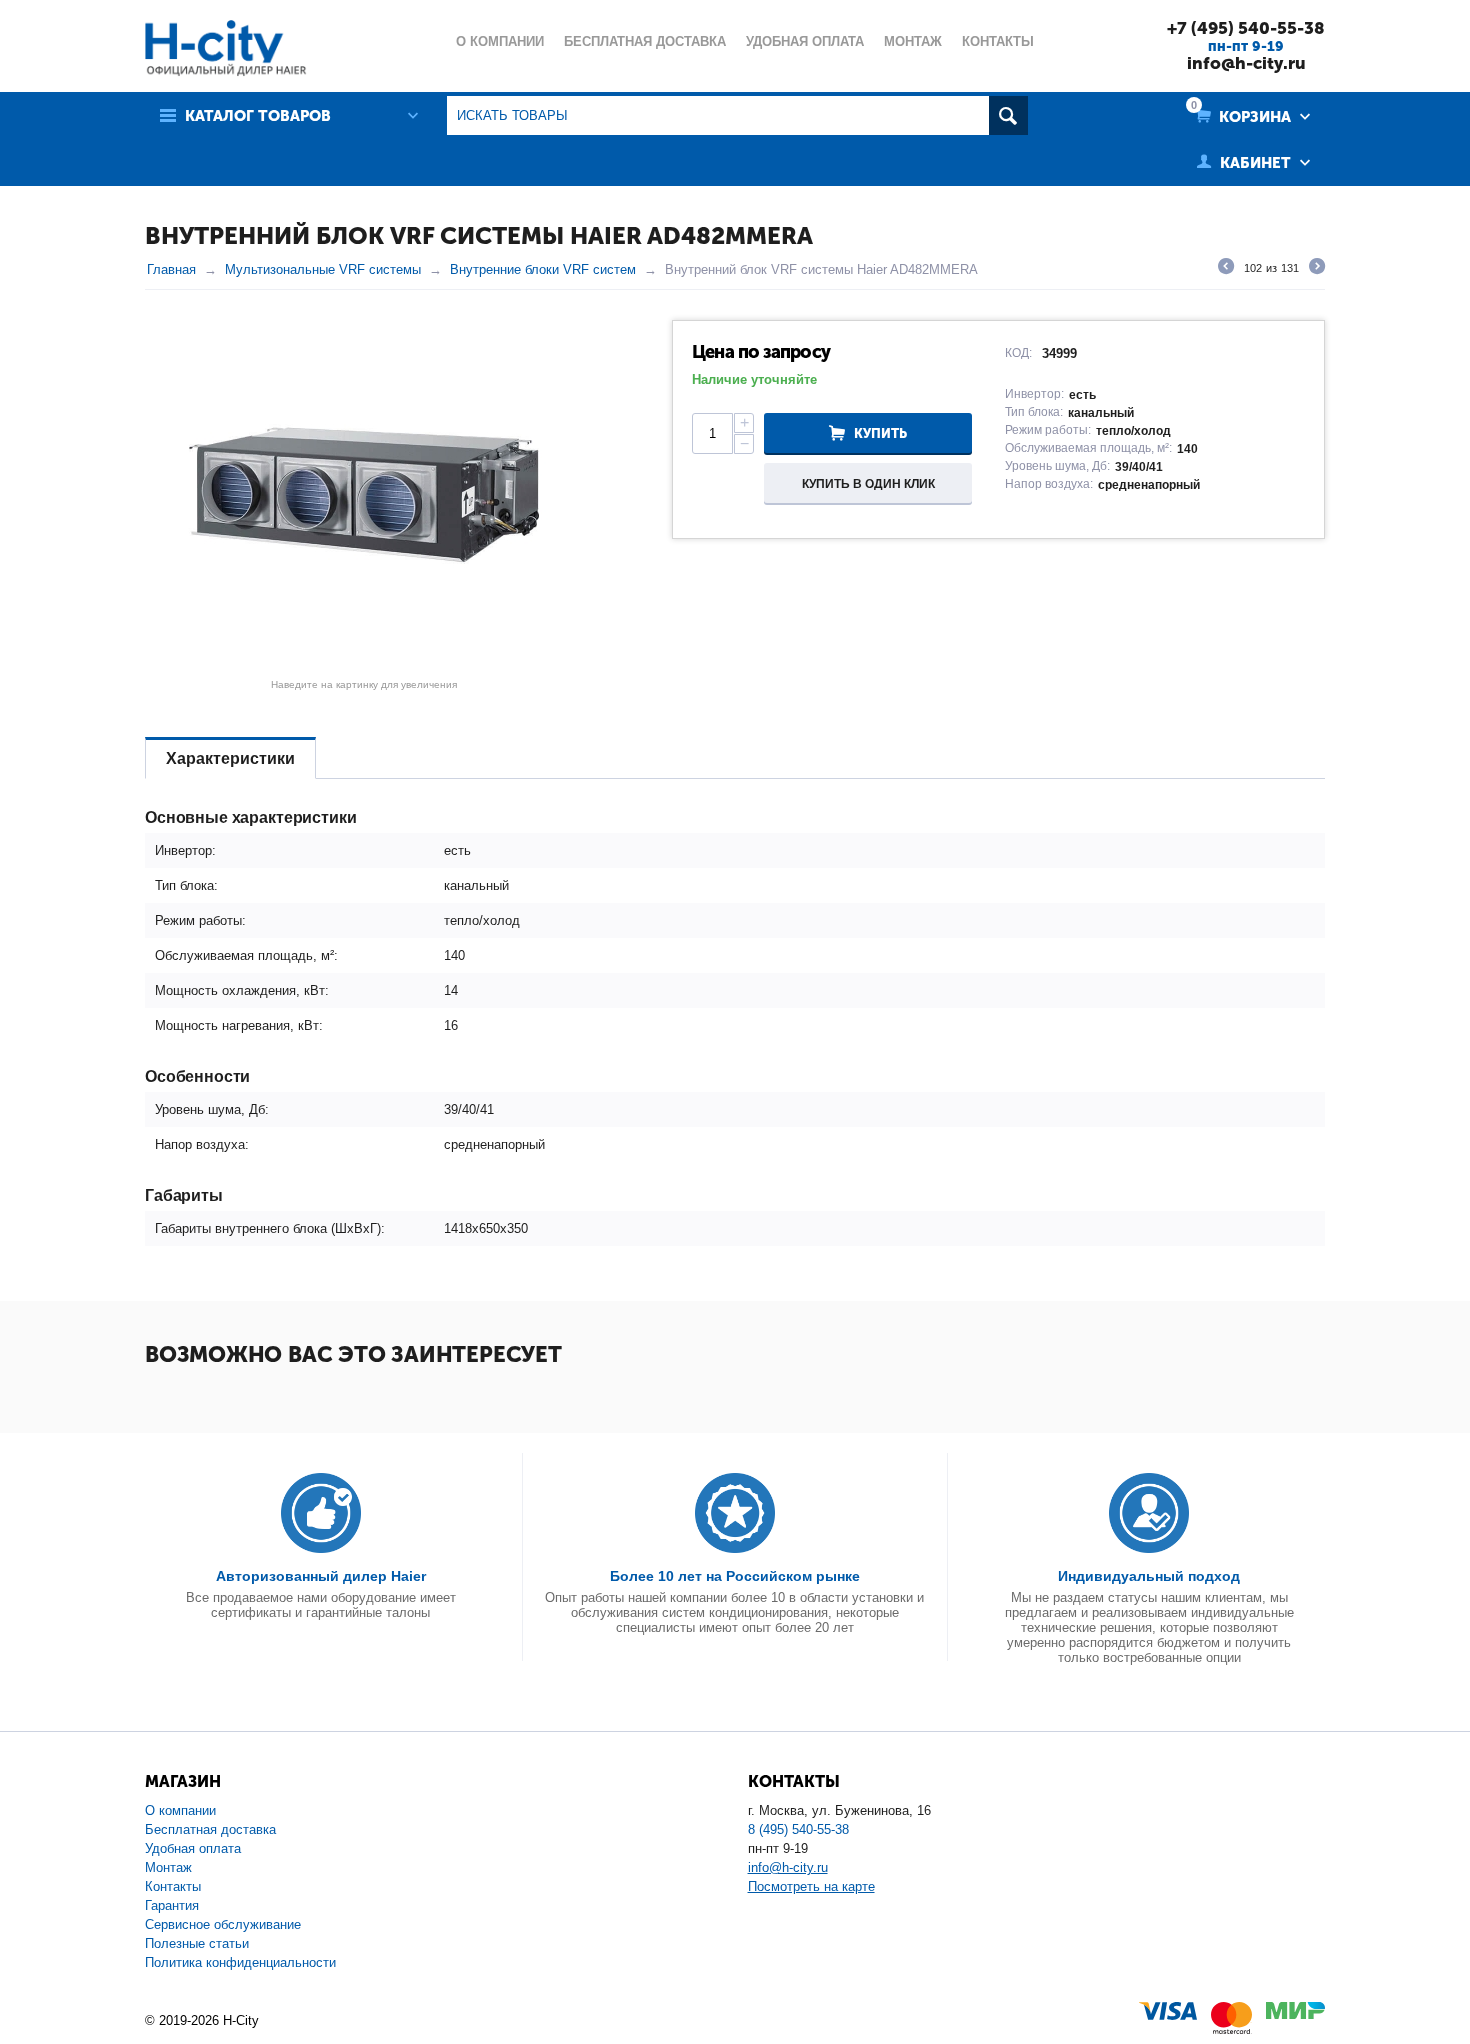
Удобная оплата (193, 1848)
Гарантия (172, 1905)
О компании (180, 1810)
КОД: (1018, 353)
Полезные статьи (197, 1943)
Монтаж (168, 1867)
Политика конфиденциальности (240, 1962)
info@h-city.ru (1246, 63)
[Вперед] (1317, 269)
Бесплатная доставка (210, 1829)
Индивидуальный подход (1149, 1576)
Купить (880, 433)
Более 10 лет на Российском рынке (735, 1576)
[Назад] (1226, 269)
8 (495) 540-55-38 (798, 1829)
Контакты (173, 1886)
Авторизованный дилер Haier (321, 1576)
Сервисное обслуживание (223, 1924)
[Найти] (1008, 115)
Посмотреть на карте (811, 1886)
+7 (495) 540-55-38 (1246, 28)
